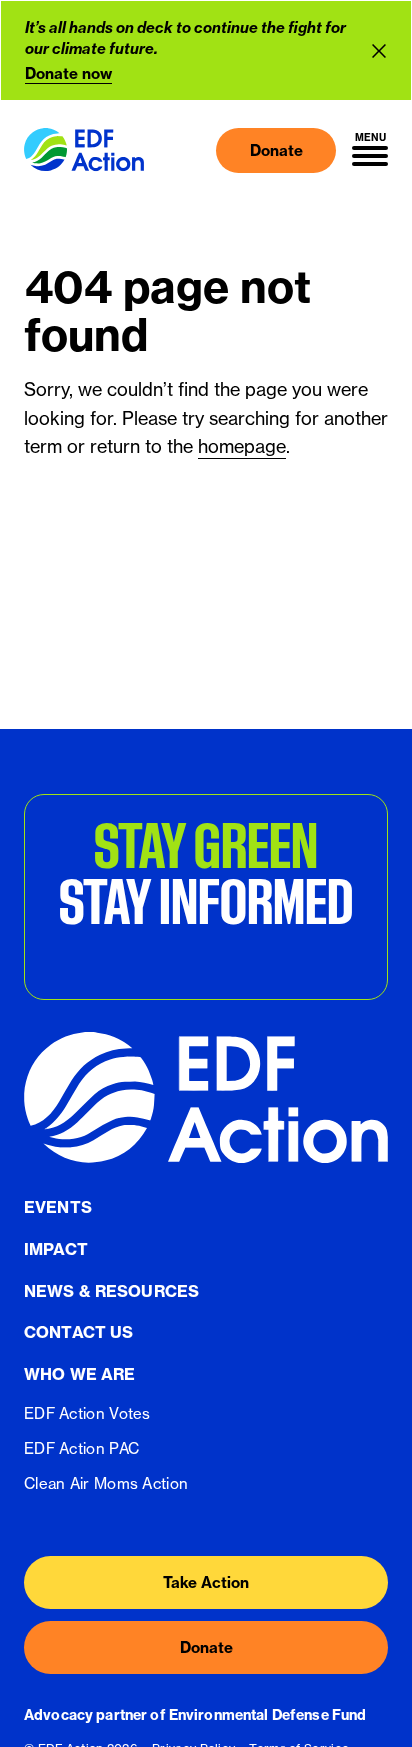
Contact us (78, 1332)
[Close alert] (383, 50)
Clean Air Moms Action (106, 1483)
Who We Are (79, 1373)
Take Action (206, 1582)
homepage (242, 446)
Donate (206, 1647)
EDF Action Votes (87, 1413)
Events (58, 1207)
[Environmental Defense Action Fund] (99, 150)
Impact (56, 1248)
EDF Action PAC (81, 1448)
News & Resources (111, 1290)
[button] (370, 150)
